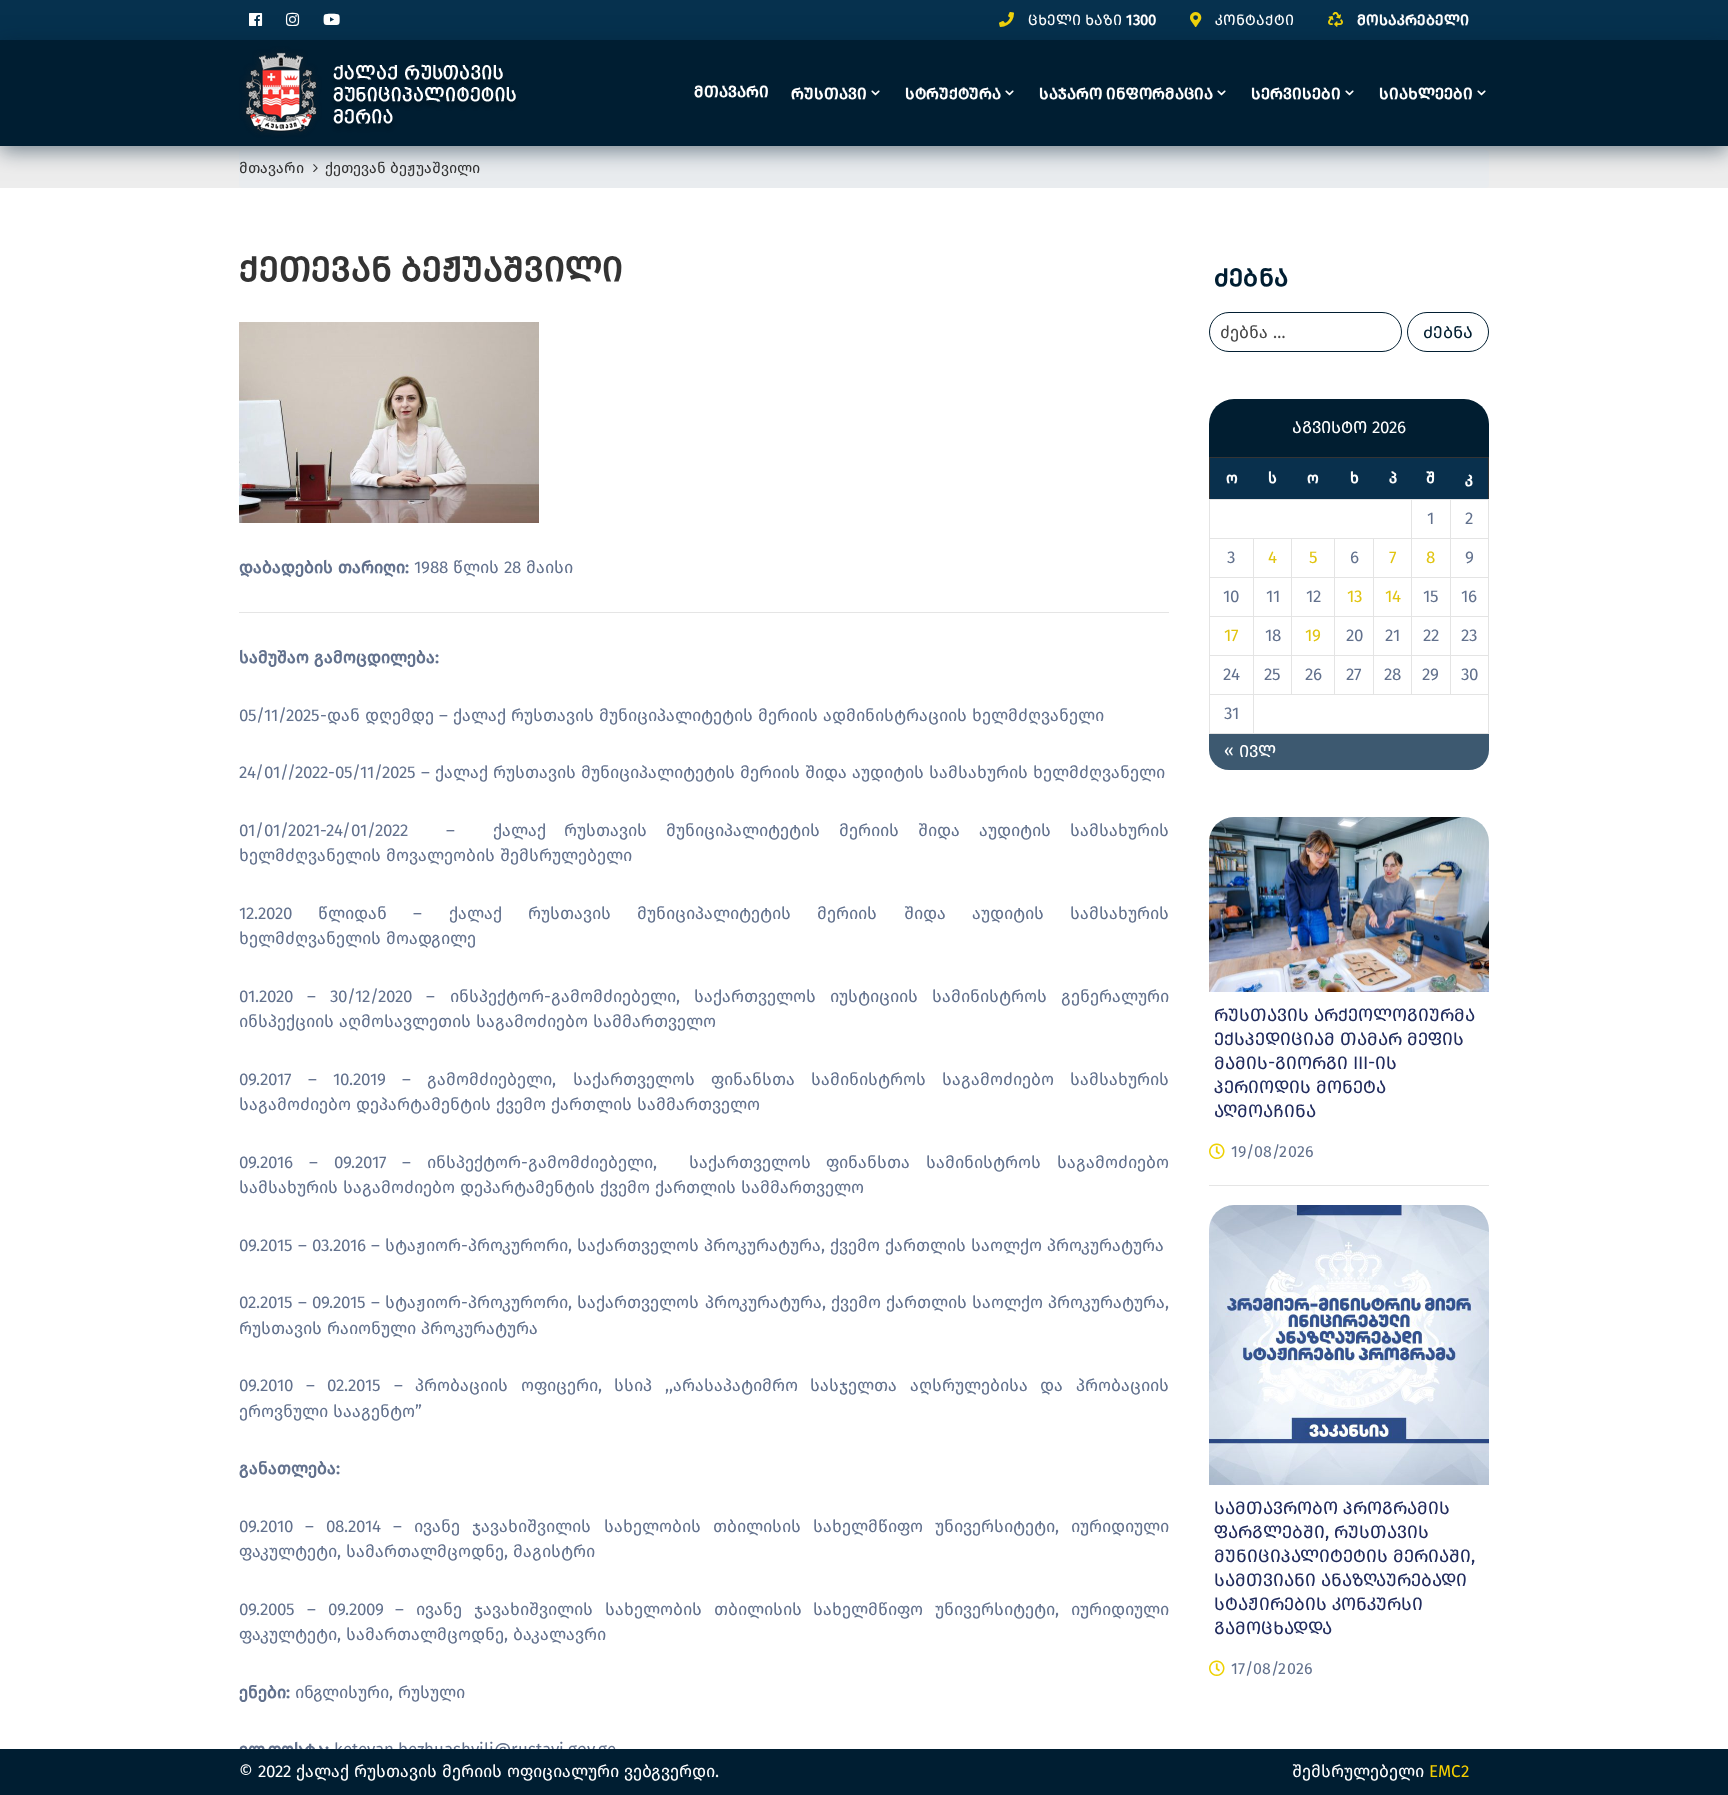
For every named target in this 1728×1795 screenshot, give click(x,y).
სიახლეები (1426, 93)
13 (1354, 596)
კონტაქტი (1254, 20)
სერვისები (1296, 93)
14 (1393, 596)
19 (1313, 635)
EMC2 (1449, 1771)
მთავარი (731, 91)
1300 (1141, 20)
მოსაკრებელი (1413, 20)
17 (1231, 635)
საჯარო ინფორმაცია (1126, 93)
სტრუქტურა (953, 93)
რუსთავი (829, 93)
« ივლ (1250, 751)
